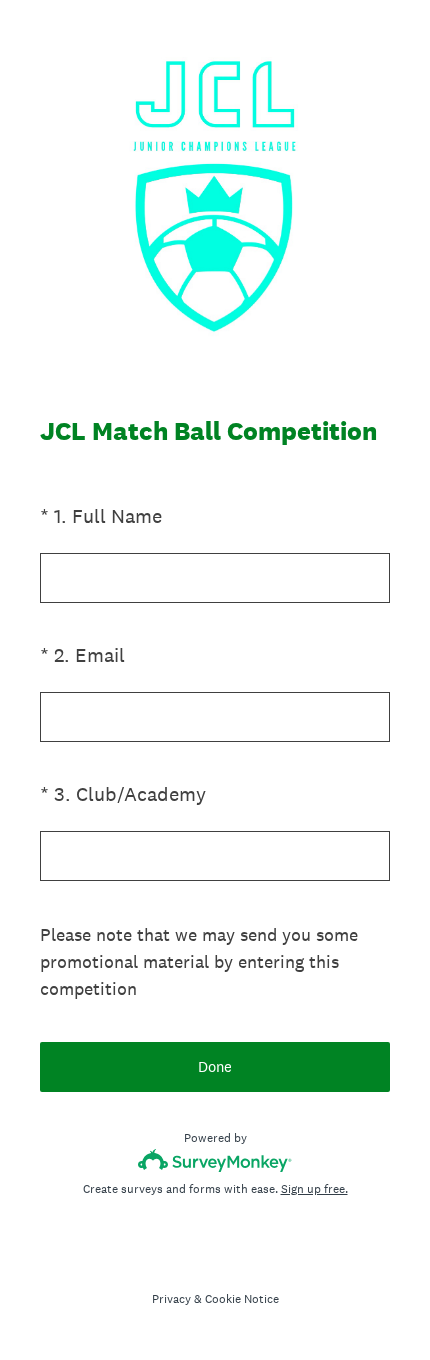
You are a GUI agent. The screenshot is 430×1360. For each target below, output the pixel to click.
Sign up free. (314, 1189)
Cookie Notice (242, 1299)
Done (215, 1066)
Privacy (171, 1299)
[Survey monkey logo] (215, 1160)
